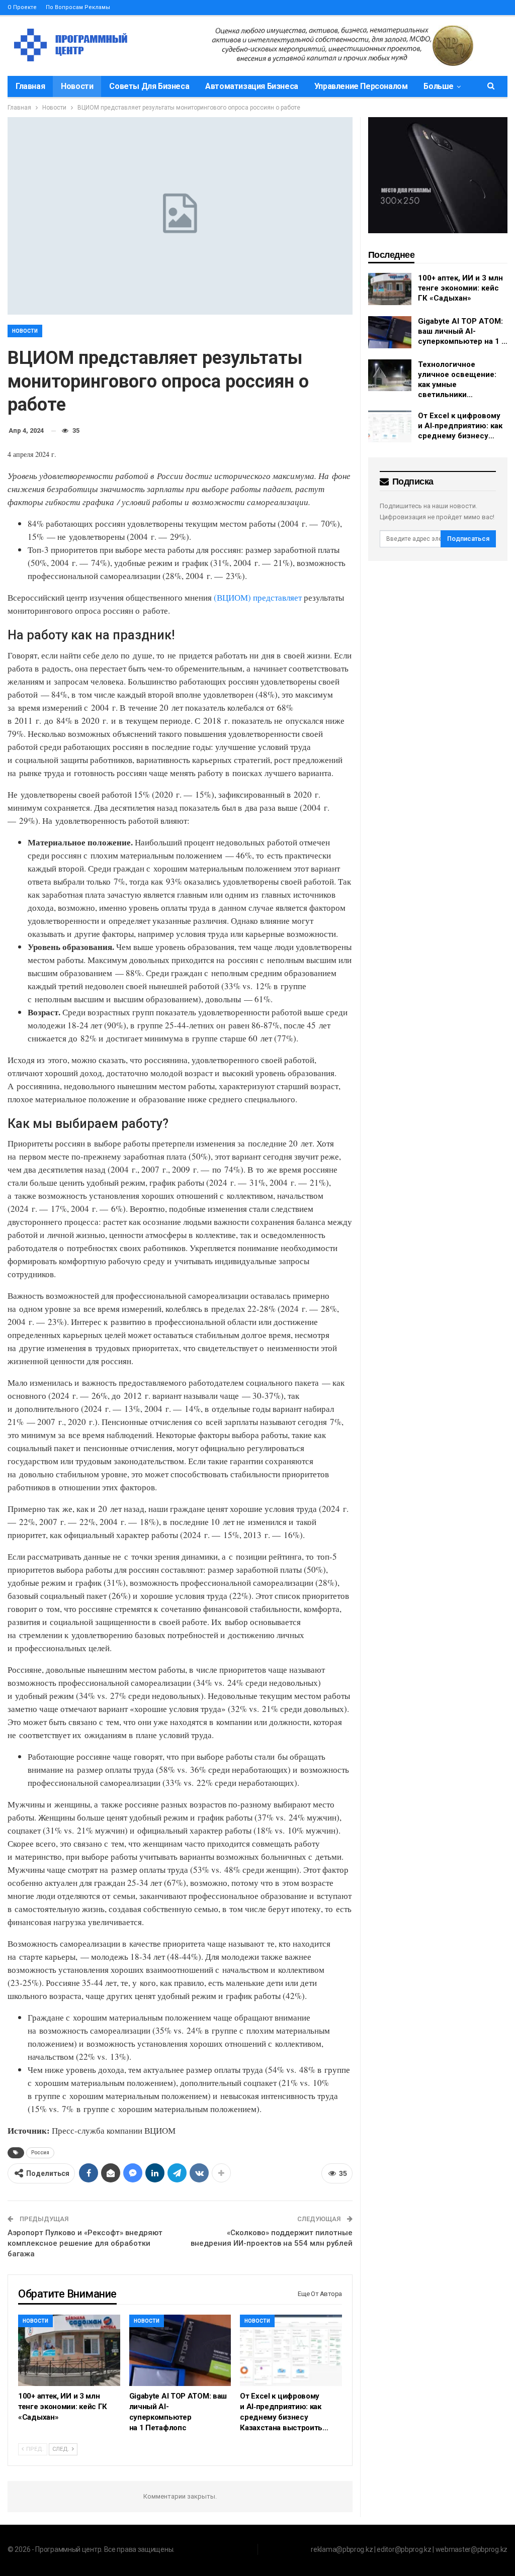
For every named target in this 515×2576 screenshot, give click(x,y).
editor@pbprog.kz (404, 2549)
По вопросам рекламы (78, 7)
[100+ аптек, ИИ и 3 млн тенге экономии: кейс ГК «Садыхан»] (69, 2350)
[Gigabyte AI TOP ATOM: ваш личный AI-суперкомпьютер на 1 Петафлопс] (180, 2350)
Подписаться (468, 539)
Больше (439, 86)
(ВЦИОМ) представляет (258, 597)
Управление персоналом (361, 86)
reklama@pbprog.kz (342, 2549)
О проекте (22, 7)
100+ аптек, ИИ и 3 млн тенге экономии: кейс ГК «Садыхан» (460, 288)
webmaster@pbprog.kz (471, 2549)
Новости (77, 86)
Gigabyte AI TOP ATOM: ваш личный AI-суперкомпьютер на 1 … (463, 331)
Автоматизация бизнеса (252, 86)
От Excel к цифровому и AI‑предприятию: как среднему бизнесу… (460, 426)
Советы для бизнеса (149, 86)
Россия (40, 2153)
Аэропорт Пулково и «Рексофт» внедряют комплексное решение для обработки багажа (85, 2243)
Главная (30, 86)
